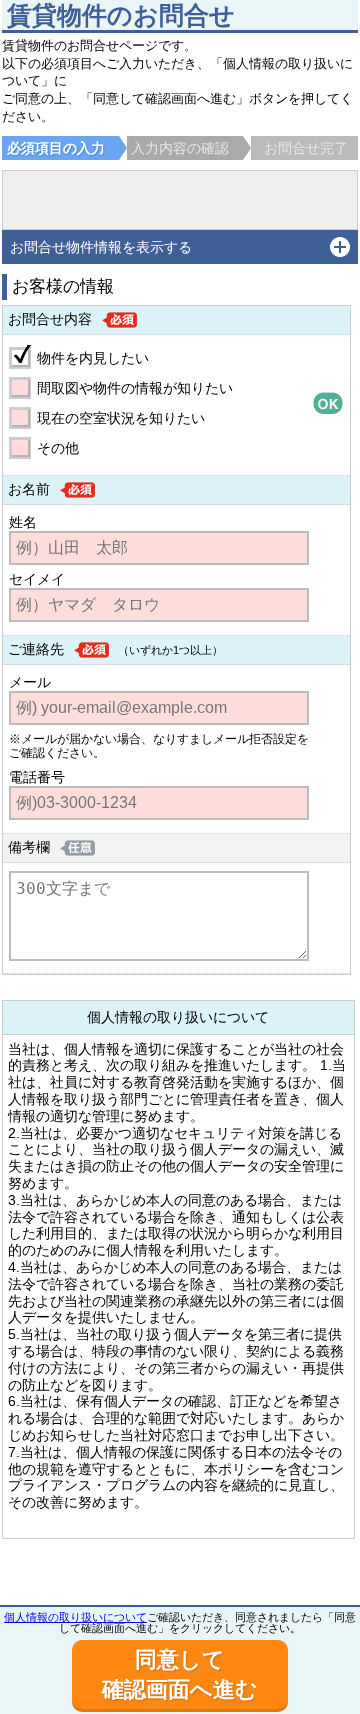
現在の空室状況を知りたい (121, 418)
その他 (58, 448)
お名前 (29, 489)
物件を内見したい (93, 358)
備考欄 (29, 847)
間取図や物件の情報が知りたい (135, 388)
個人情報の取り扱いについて (75, 1617)
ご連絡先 (36, 649)
